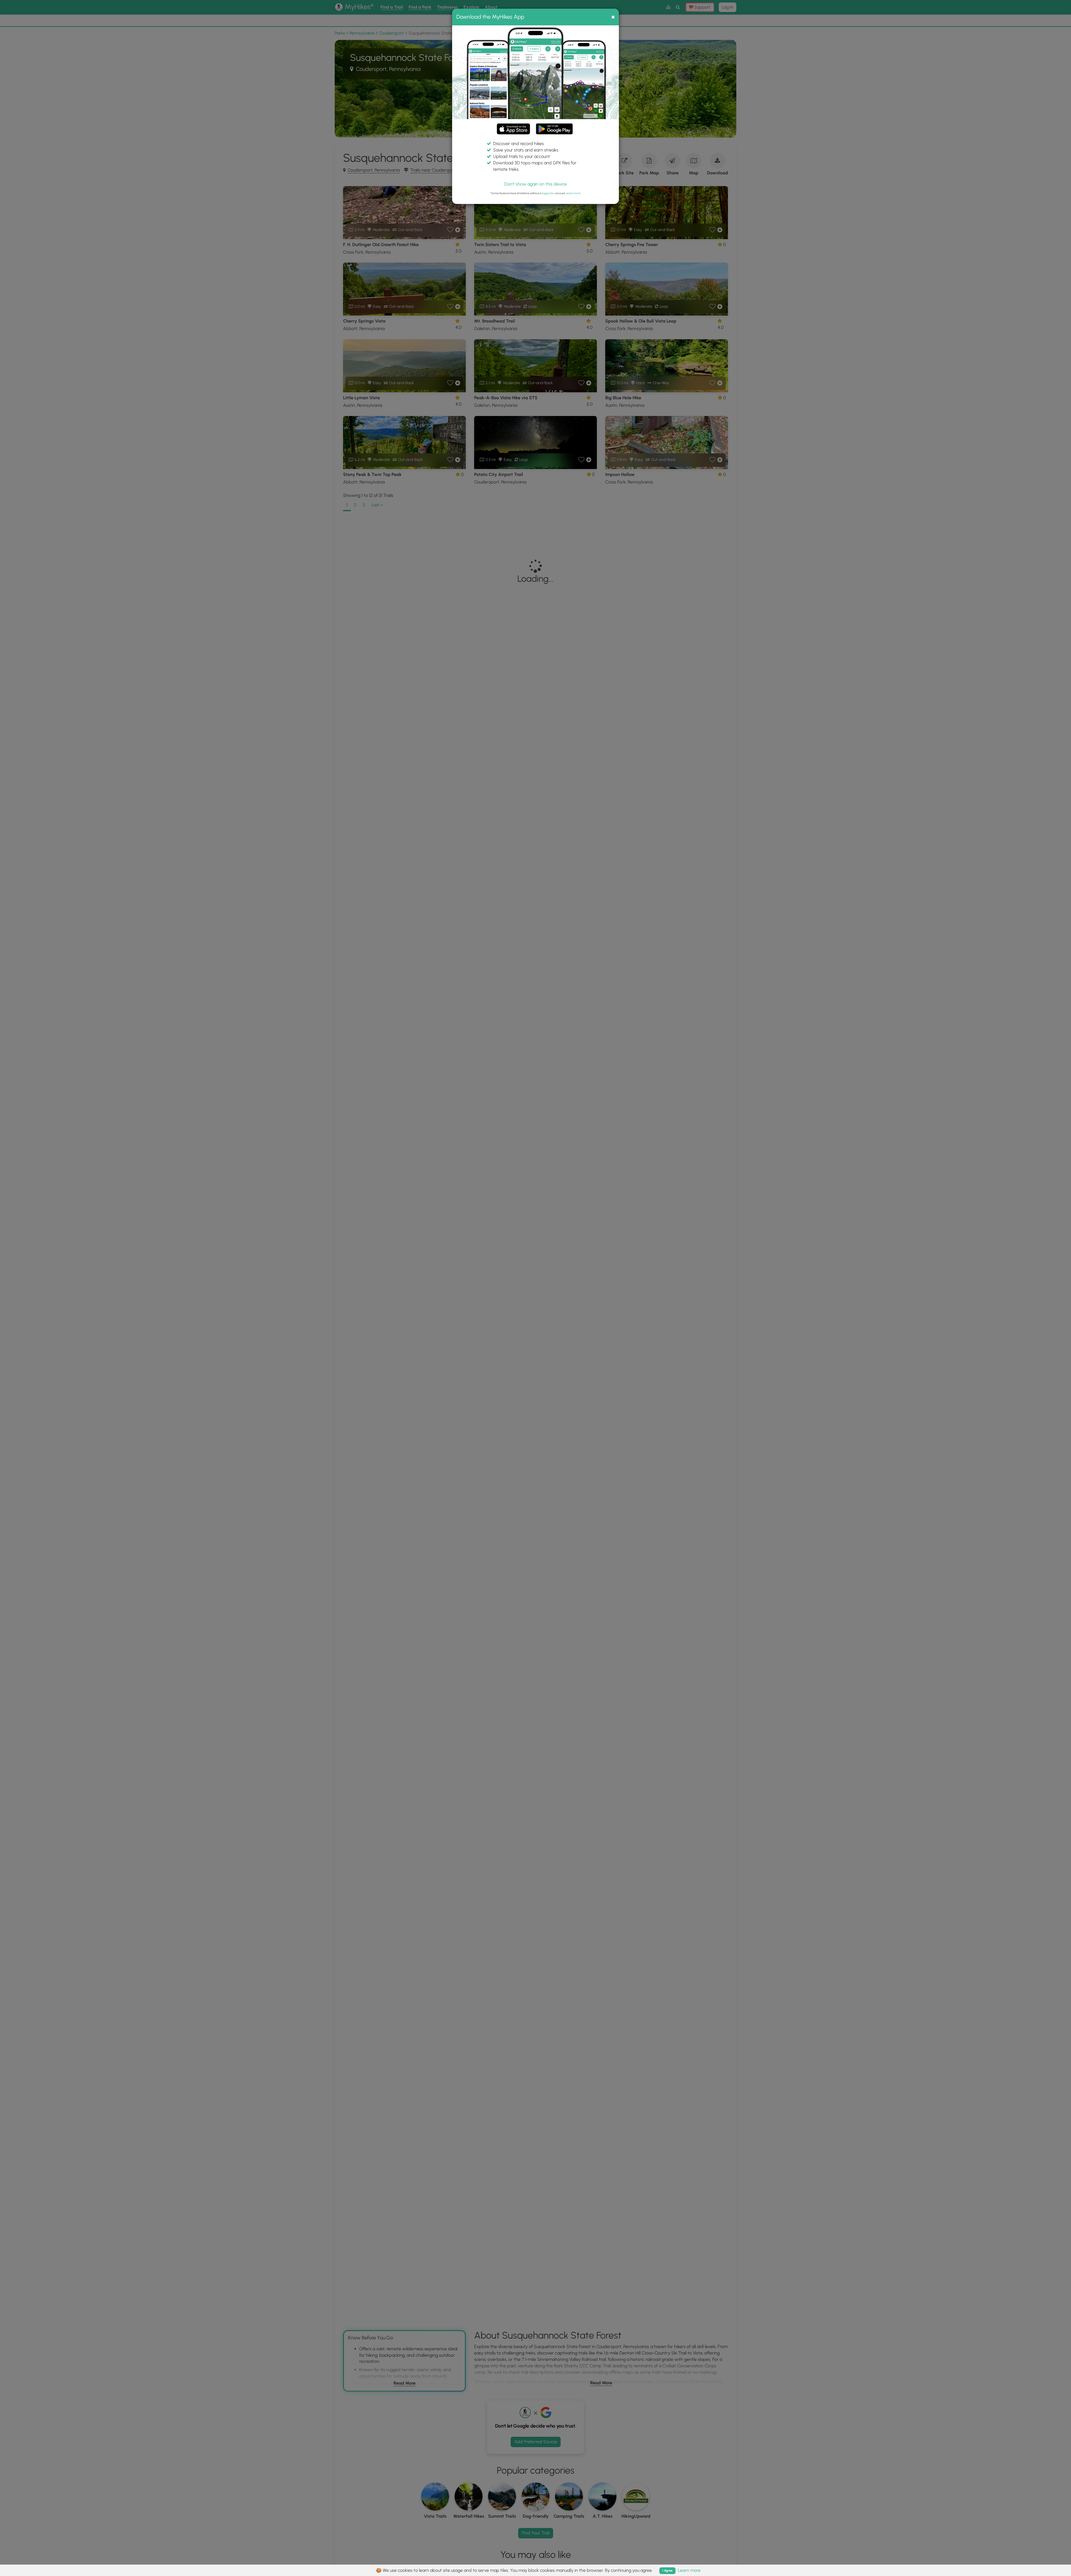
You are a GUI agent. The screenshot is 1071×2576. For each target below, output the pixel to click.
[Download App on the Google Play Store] (554, 126)
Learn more (573, 193)
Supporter (548, 193)
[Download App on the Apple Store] (513, 130)
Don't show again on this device (535, 184)
